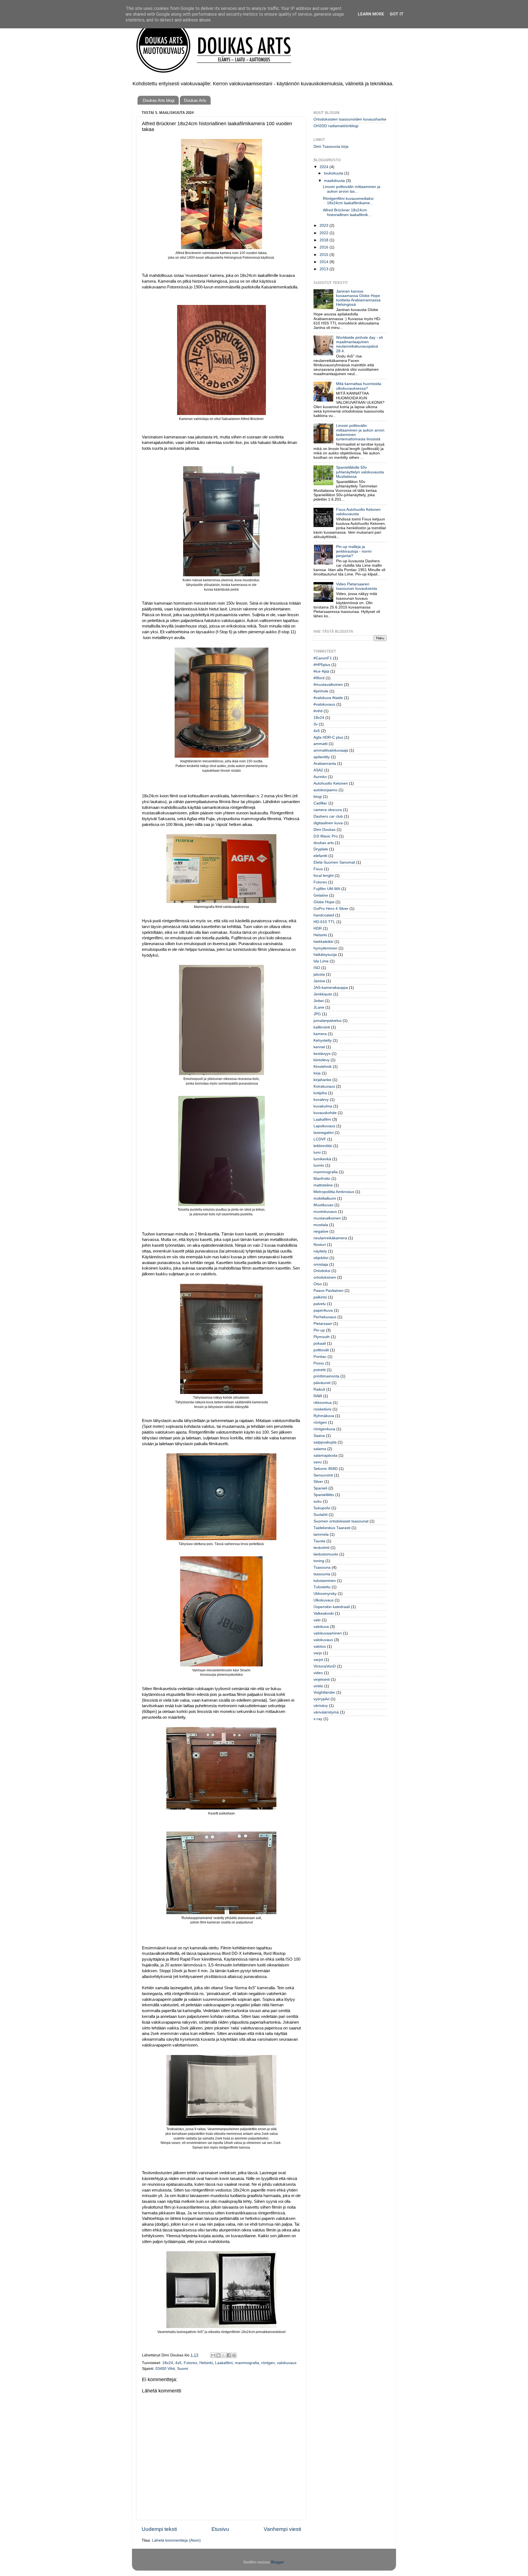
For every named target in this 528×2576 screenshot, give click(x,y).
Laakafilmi (224, 2363)
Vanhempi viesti (282, 2529)
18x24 (168, 2363)
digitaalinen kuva (328, 823)
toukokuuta (334, 173)
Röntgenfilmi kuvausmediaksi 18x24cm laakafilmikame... (348, 201)
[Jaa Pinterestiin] (234, 2355)
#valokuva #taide (328, 698)
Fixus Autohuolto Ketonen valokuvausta (358, 512)
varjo (318, 1653)
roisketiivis (322, 1409)
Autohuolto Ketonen (331, 783)
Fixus (318, 869)
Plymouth (322, 1337)
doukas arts (324, 843)
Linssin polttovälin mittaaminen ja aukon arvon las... (352, 189)
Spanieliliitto (324, 1495)
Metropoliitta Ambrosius (334, 1192)
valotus (320, 1646)
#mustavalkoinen (328, 685)
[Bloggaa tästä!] (218, 2355)
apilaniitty (322, 757)
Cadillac (320, 803)
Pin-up (319, 1330)
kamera (320, 1034)
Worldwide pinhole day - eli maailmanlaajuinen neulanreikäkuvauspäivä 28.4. (359, 344)
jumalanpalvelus (328, 1021)
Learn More (371, 14)
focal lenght (324, 876)
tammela (321, 1534)
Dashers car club (328, 816)
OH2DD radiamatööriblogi (336, 126)
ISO (317, 968)
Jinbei (319, 1001)
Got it (397, 14)
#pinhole (321, 691)
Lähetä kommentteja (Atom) (176, 2540)
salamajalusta (325, 1455)
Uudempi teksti (159, 2529)
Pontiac (320, 1357)
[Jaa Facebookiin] (229, 2355)
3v (316, 724)
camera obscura (328, 810)
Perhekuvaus (325, 1317)
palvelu (320, 1304)
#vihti (318, 711)
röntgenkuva (324, 1429)
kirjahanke (322, 1080)
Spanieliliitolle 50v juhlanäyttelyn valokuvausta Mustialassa (360, 472)
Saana (319, 1436)
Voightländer (324, 1692)
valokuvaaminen (328, 1633)
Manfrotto (322, 1179)
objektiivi (321, 1258)
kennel (319, 1047)
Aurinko (320, 777)
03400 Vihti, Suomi (172, 2369)
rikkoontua (323, 1403)
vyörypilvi (321, 1699)
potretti (320, 1370)
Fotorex (190, 2363)
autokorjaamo (325, 790)
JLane (319, 1007)
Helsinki (206, 2363)
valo (317, 1620)
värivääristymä (326, 1712)
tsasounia (322, 1574)
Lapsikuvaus (324, 1126)
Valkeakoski (324, 1613)
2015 (324, 255)
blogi (318, 797)
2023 (324, 226)
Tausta (319, 1541)
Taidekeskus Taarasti (332, 1528)
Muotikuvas (323, 1205)
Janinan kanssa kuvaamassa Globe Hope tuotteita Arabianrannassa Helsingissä (358, 298)
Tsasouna (322, 1567)
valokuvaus (287, 2363)
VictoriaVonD (325, 1666)
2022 (324, 233)
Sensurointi (323, 1475)
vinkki (318, 1686)
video (318, 1673)
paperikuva (323, 1310)
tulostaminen (325, 1581)
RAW (318, 1396)
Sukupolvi (322, 1508)
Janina (319, 981)
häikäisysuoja (325, 955)
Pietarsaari (323, 1324)
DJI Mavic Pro (326, 836)
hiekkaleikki (323, 942)
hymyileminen (325, 948)
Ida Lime (321, 961)
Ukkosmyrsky (325, 1594)
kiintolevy (321, 1060)
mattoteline (323, 1185)
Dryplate (321, 849)
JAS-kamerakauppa (331, 988)
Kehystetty (323, 1040)
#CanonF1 (323, 658)
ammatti (321, 744)
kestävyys (322, 1054)
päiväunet (322, 1383)
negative (321, 1231)
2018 (324, 240)
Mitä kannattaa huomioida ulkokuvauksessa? (359, 386)
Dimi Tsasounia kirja (331, 147)
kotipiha (320, 1093)
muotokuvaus (325, 1212)
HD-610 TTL (324, 922)
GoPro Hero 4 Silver (331, 909)
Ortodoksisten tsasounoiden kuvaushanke (350, 119)
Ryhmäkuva (324, 1416)
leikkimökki (323, 1146)
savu (318, 1462)
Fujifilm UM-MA (327, 889)
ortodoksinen (325, 1277)
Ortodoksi (322, 1271)
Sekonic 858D (326, 1469)
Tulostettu (322, 1587)
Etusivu (220, 2529)
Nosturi (320, 1245)
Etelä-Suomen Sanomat (334, 862)
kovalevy (321, 1100)
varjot (318, 1660)
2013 (324, 269)
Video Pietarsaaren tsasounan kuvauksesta (357, 586)
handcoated (324, 915)
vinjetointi (322, 1679)
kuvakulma (323, 1106)
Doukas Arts (195, 100)
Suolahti (321, 1515)
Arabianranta (325, 764)
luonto (319, 1165)
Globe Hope (324, 902)
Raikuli (319, 1389)
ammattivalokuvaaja (331, 750)
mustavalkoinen (327, 1218)
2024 (324, 167)
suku (318, 1501)
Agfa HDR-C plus (328, 737)
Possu (319, 1363)
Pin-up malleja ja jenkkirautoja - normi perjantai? (354, 551)
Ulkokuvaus (324, 1600)
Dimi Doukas (324, 830)
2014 (324, 262)
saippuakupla (325, 1442)
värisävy (321, 1706)
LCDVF (320, 1139)
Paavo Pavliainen (328, 1291)
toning (319, 1561)
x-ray (318, 1719)
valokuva (321, 1627)
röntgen (268, 2363)
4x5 (178, 2363)
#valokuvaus (324, 704)
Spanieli (320, 1488)
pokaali (320, 1343)
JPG (317, 1014)
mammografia (247, 2363)
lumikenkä (322, 1159)
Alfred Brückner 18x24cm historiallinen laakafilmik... (347, 212)
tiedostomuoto (326, 1554)
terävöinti (321, 1548)
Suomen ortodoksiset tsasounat (341, 1521)
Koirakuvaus (324, 1086)
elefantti (320, 856)
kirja (317, 1073)
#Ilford (319, 678)
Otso (318, 1284)
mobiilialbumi (325, 1198)
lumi (317, 1152)
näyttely (320, 1251)
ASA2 (318, 770)
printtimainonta (326, 1376)
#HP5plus (322, 665)
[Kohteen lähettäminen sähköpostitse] (213, 2355)
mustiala (321, 1225)
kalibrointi (322, 1027)
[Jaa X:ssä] (224, 2355)
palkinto (320, 1297)
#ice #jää (321, 671)
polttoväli (321, 1350)
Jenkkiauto (323, 994)
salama (320, 1449)
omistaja (321, 1264)
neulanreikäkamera (330, 1238)
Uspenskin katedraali (332, 1607)
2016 (324, 247)
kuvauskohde (325, 1113)
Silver (318, 1482)
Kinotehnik (323, 1067)
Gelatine (321, 895)
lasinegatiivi (324, 1133)
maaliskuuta (335, 181)
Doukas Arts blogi (159, 100)
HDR (318, 928)
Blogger (277, 2562)
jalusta (319, 974)
